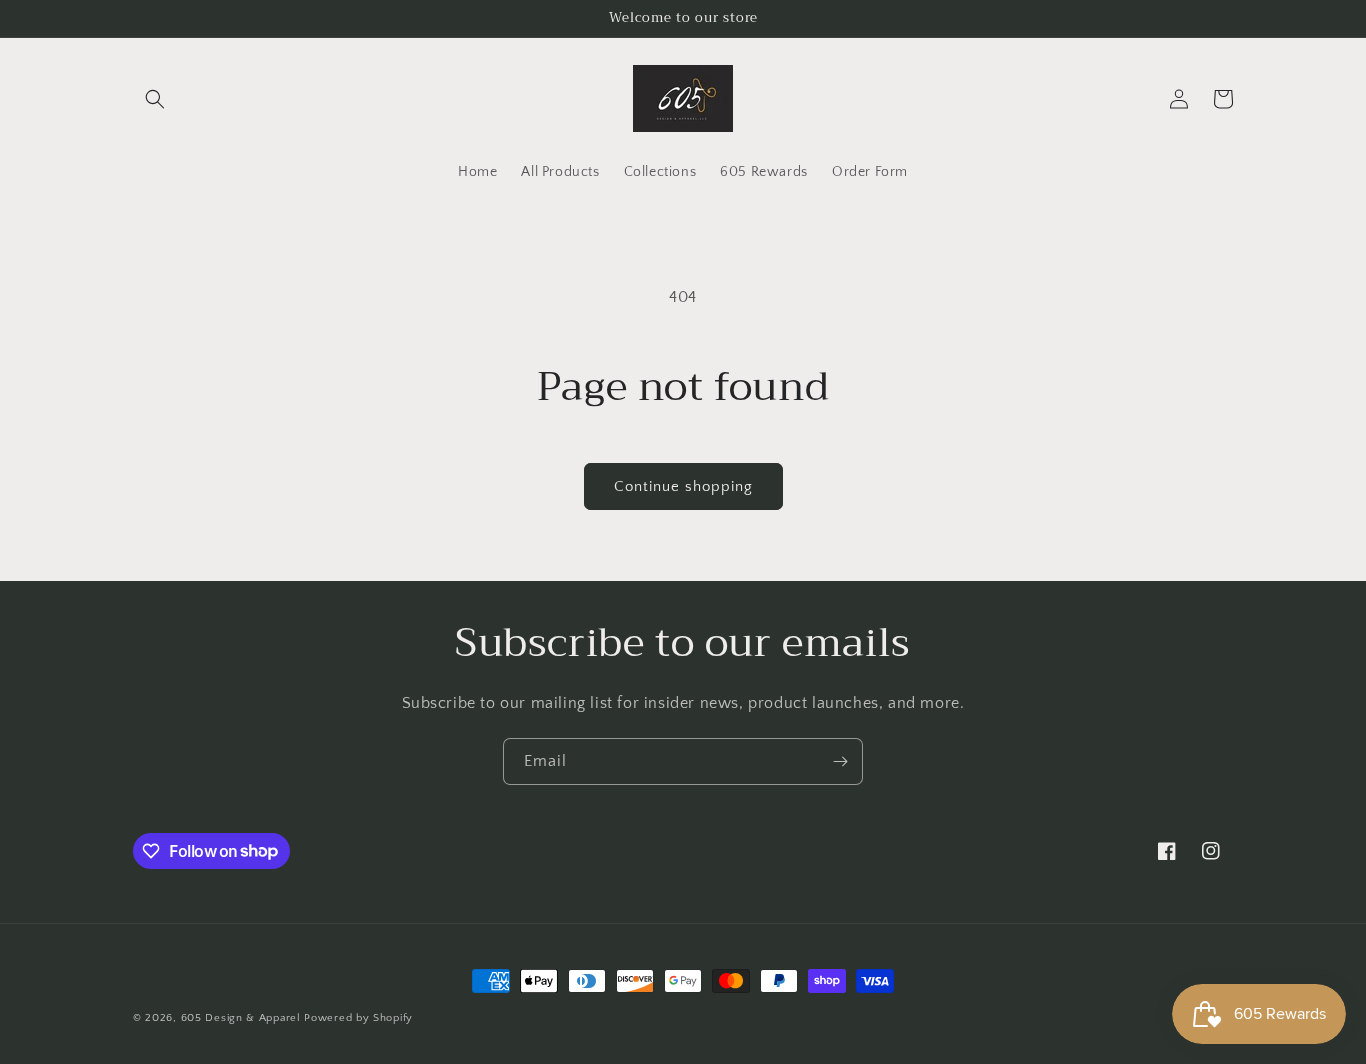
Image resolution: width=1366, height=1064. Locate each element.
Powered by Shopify (358, 1018)
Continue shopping (683, 486)
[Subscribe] (840, 761)
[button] (155, 99)
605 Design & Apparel (241, 1018)
